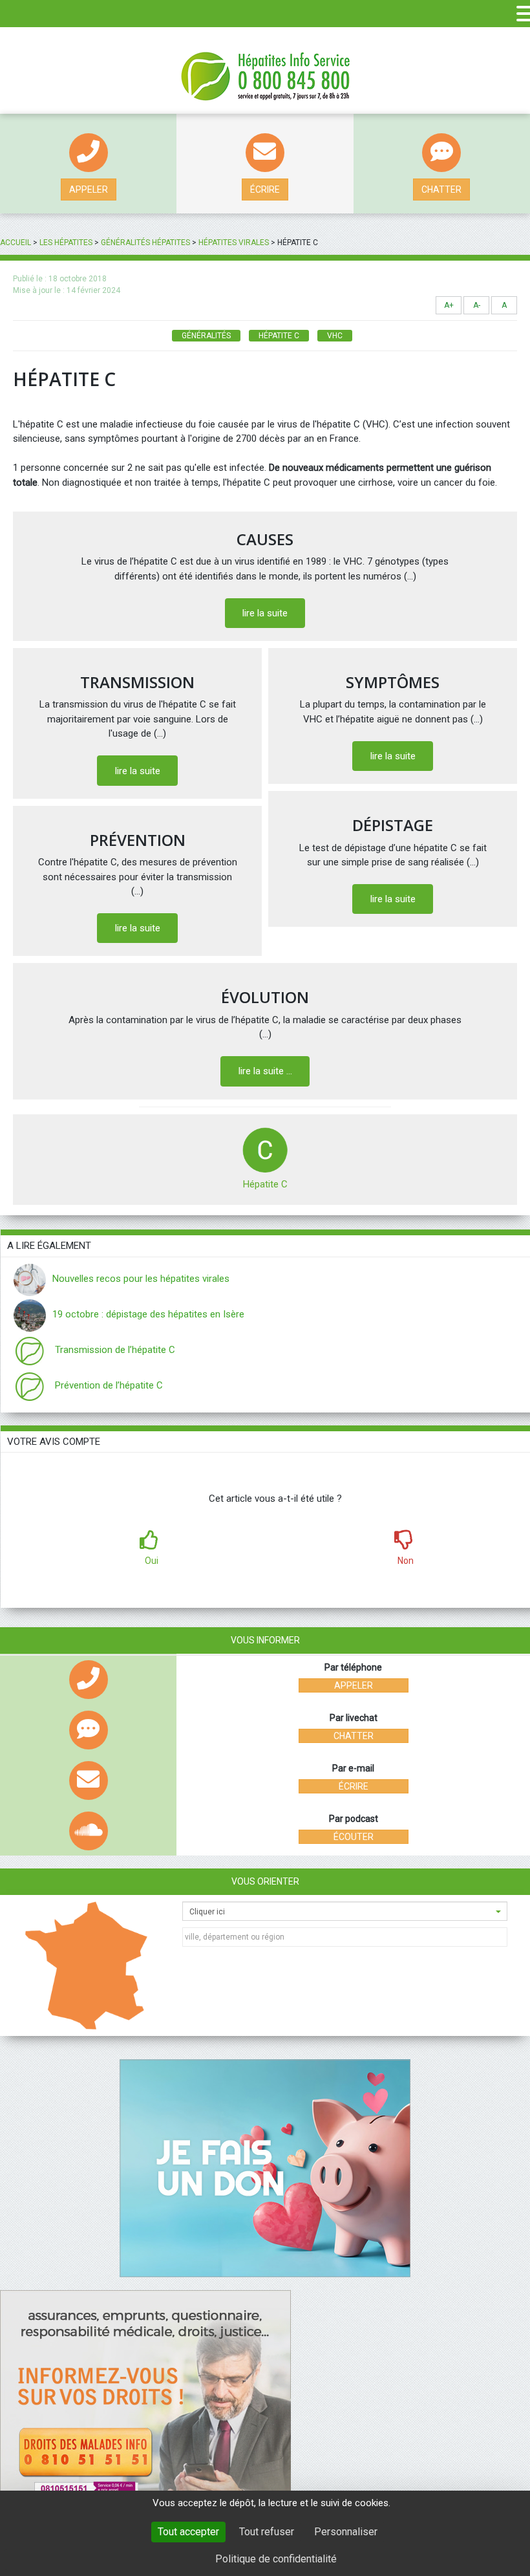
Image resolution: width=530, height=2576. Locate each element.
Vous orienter (265, 1881)
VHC (335, 336)
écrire (265, 189)
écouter (354, 1837)
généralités (206, 336)
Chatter (441, 189)
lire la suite (265, 613)
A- (477, 305)
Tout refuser (267, 2532)
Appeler (89, 189)
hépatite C (279, 336)
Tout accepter (188, 2532)
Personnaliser (346, 2532)
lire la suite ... (265, 1071)
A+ (449, 305)
